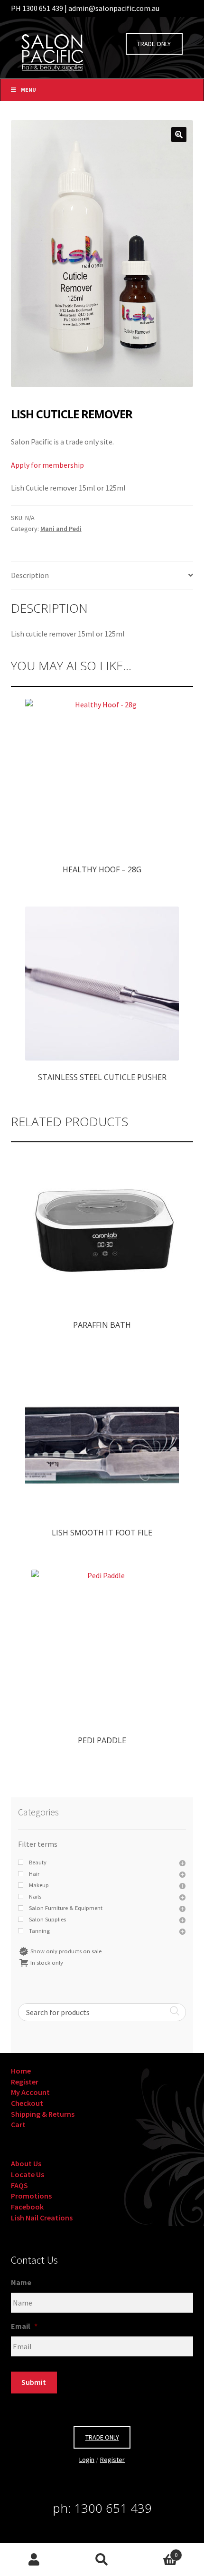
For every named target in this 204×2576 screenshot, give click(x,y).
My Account (30, 2092)
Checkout (27, 2103)
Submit (34, 2382)
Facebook (27, 2207)
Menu (28, 90)
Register (25, 2082)
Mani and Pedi (61, 529)
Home (21, 2071)
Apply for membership (47, 465)
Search (102, 2560)
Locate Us (28, 2174)
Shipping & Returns (43, 2114)
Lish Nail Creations (42, 2218)
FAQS (19, 2185)
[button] (179, 135)
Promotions (31, 2196)
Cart (18, 2124)
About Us (26, 2163)
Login (87, 2460)
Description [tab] (30, 575)
